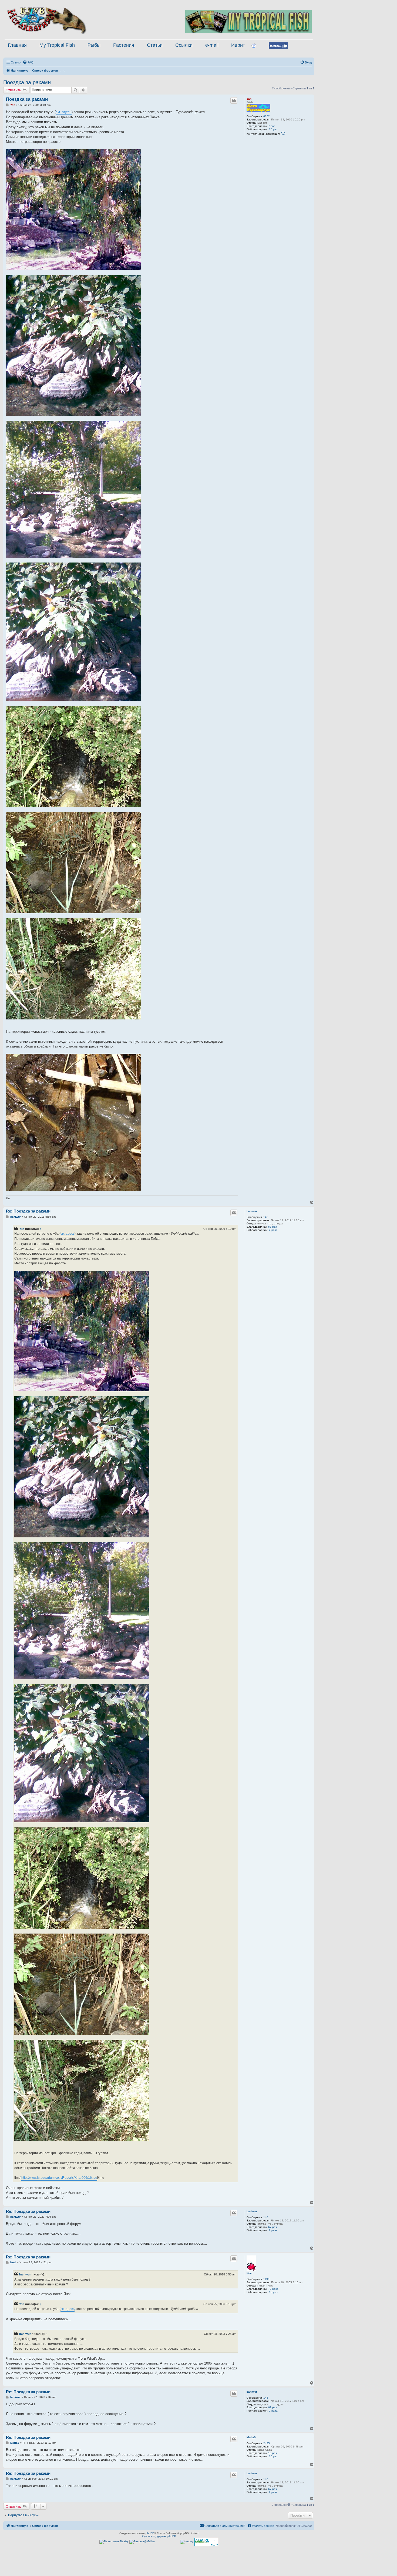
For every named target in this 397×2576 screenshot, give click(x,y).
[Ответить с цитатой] (234, 100)
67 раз (272, 1227)
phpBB (150, 2533)
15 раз (273, 129)
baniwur (252, 1211)
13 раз (273, 2292)
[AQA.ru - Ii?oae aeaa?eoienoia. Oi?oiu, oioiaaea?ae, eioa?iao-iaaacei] (206, 2542)
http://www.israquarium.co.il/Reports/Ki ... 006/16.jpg (59, 2178)
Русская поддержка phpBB (159, 2536)
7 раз (272, 126)
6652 (267, 116)
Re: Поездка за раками (28, 1211)
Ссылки (184, 45)
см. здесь (64, 112)
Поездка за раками (27, 82)
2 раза (273, 1230)
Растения (124, 45)
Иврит (238, 45)
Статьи (155, 45)
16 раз (272, 2453)
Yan (249, 99)
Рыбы (94, 45)
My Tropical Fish (57, 45)
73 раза (273, 2289)
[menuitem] (28, 62)
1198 (266, 2279)
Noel (250, 2273)
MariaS (251, 2437)
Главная (17, 45)
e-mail (212, 45)
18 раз (273, 2456)
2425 (267, 2443)
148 (266, 1217)
